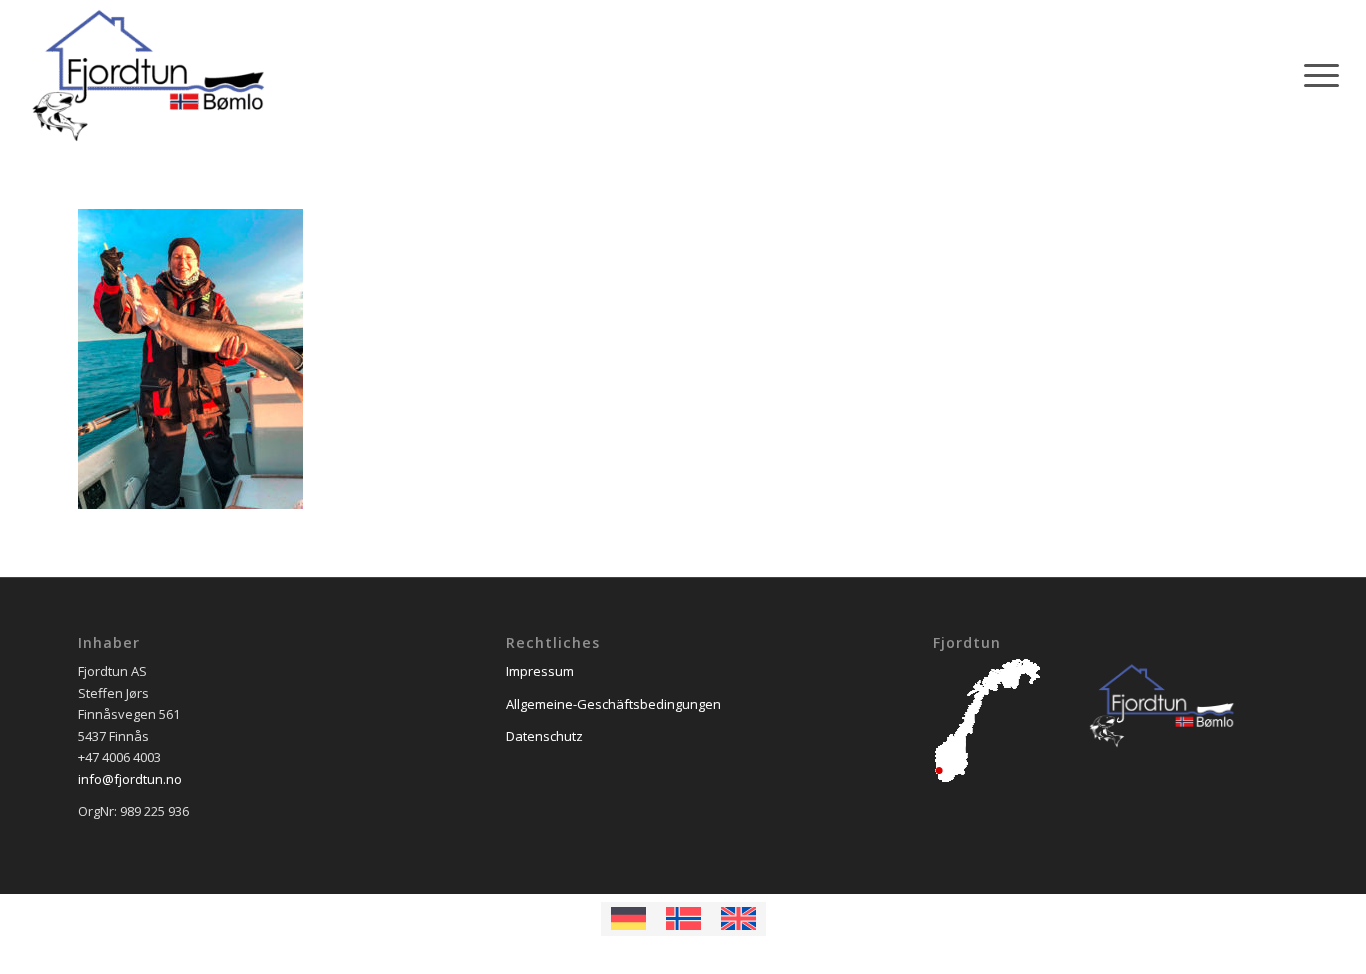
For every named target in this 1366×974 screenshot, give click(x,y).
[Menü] (1315, 75)
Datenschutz (544, 736)
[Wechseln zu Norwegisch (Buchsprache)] (683, 919)
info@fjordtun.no (130, 779)
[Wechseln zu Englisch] (738, 919)
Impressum (540, 671)
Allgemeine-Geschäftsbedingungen (613, 704)
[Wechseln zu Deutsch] (628, 919)
